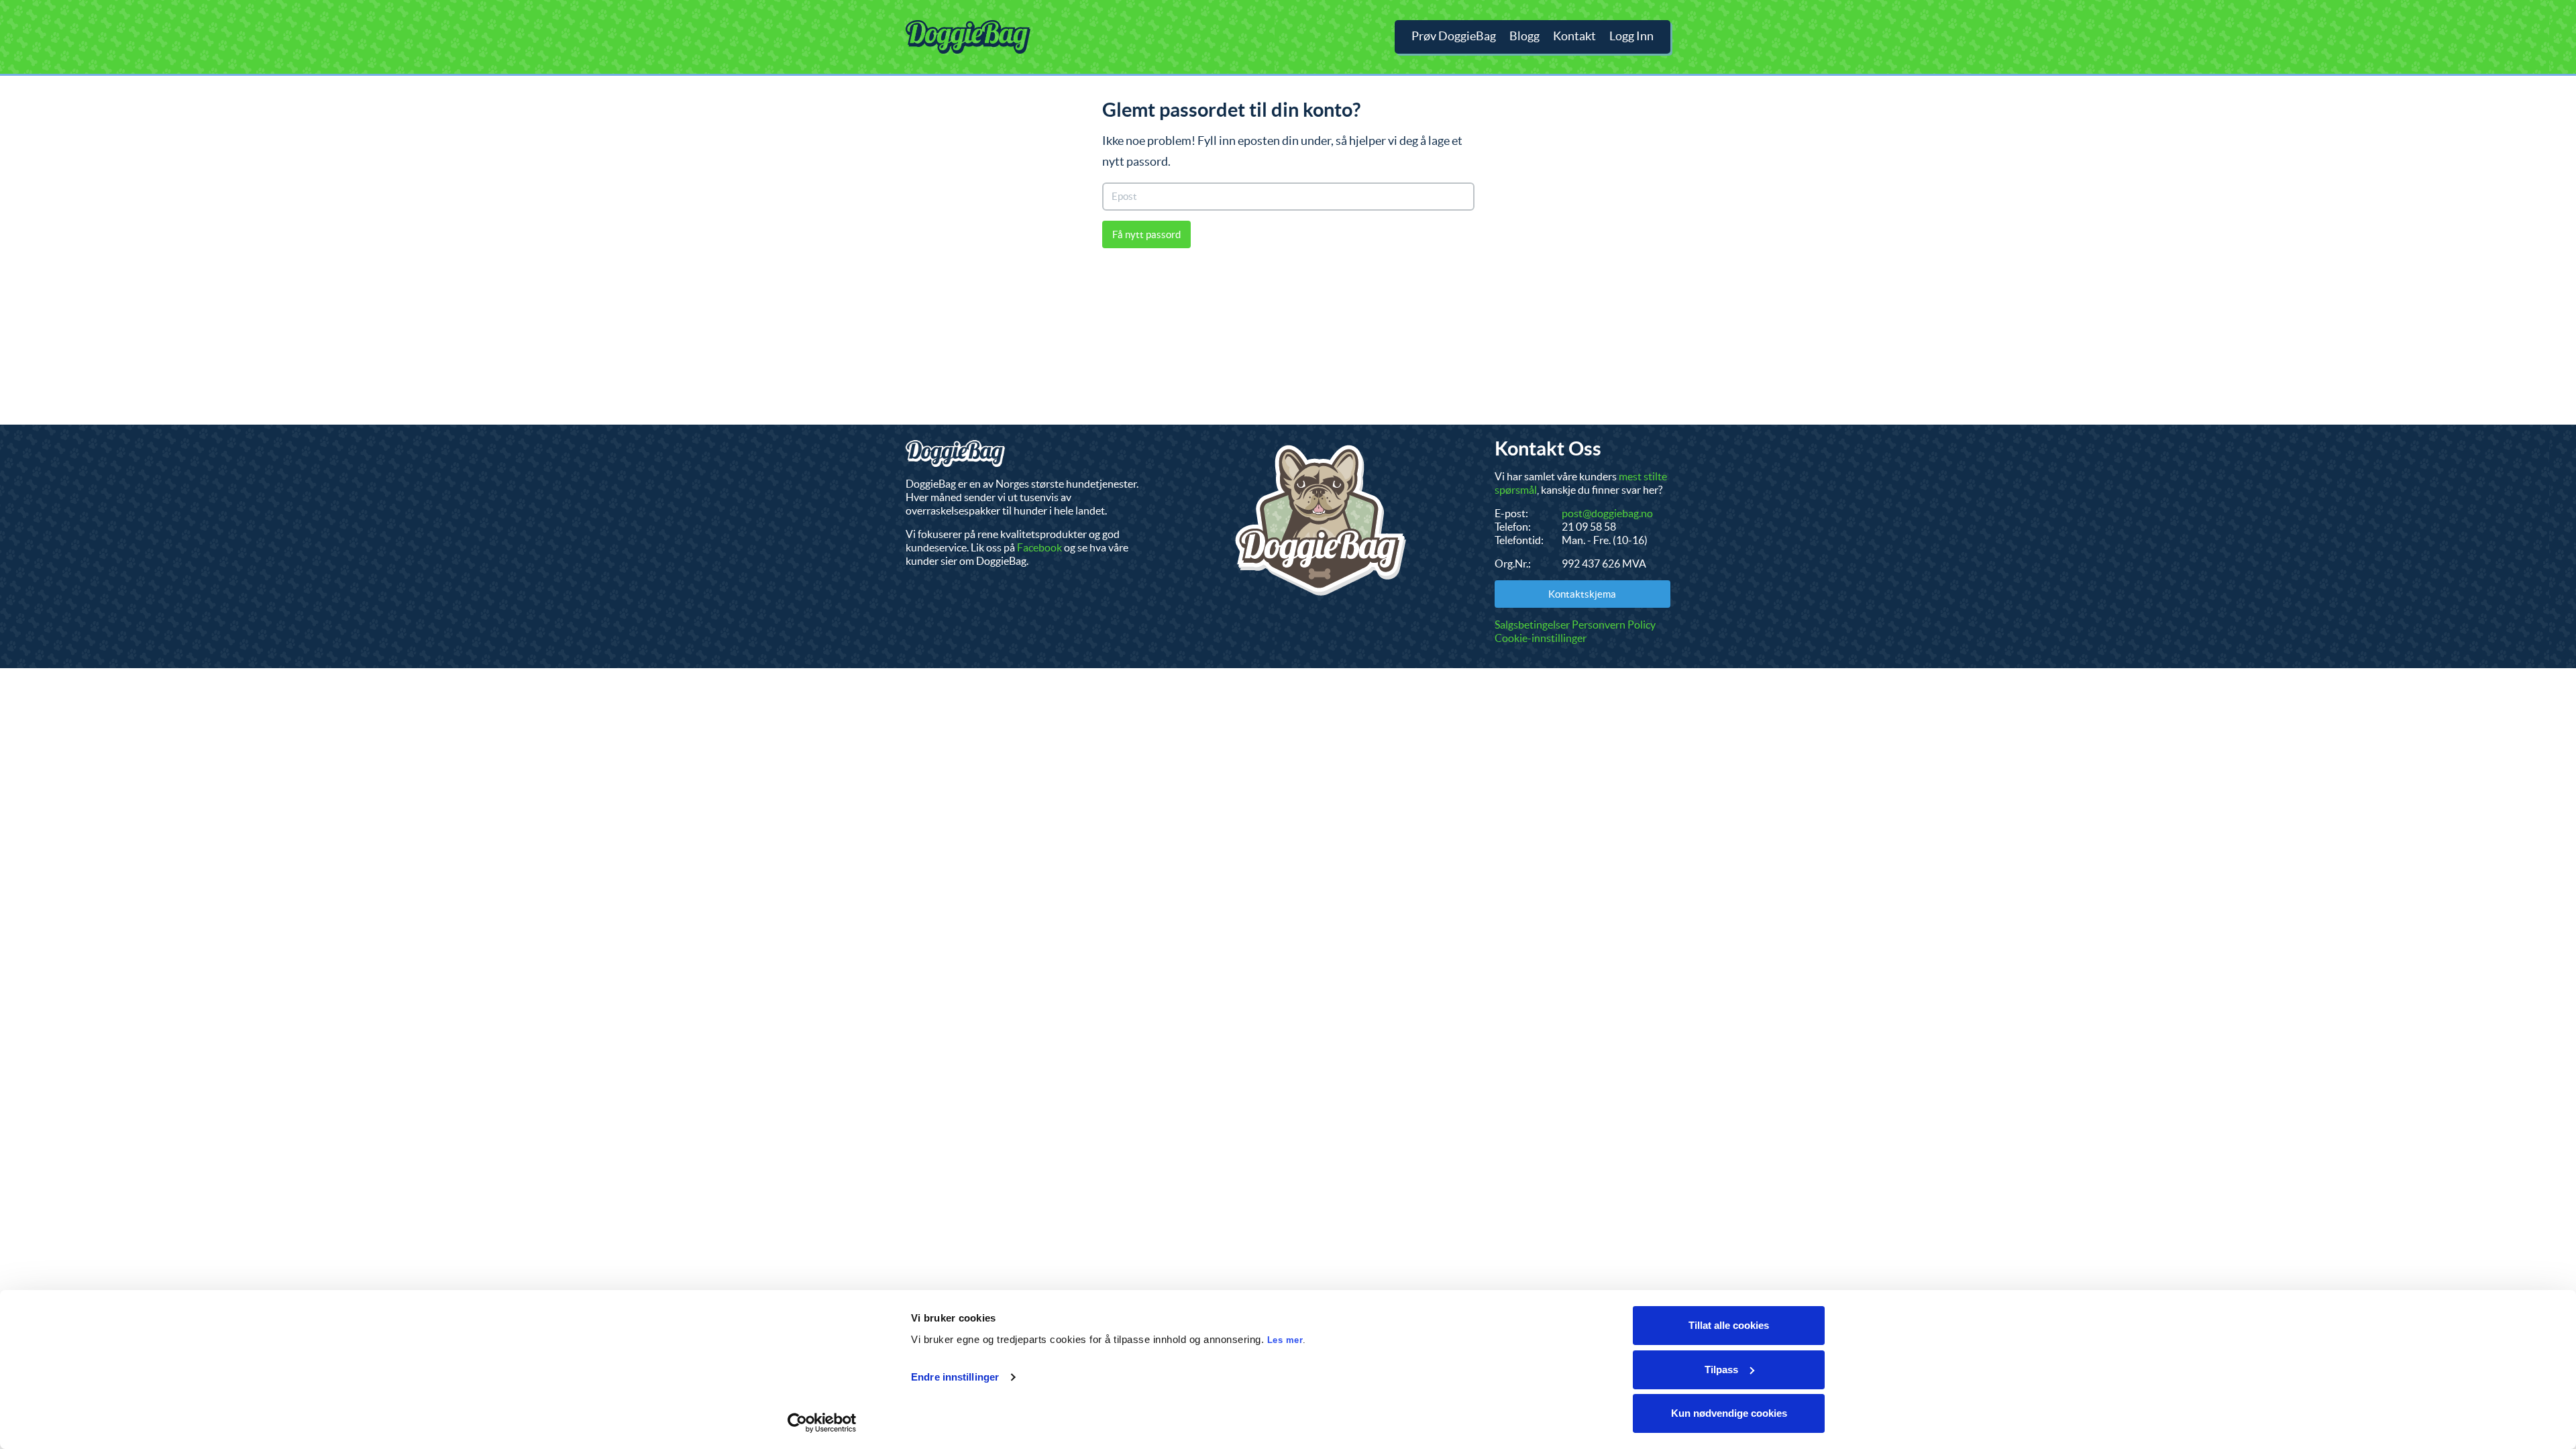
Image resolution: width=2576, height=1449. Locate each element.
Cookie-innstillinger (1541, 638)
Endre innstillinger (955, 1377)
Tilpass (1721, 1370)
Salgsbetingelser (1532, 625)
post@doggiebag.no (1607, 513)
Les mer (1285, 1340)
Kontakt (1574, 36)
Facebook (1039, 547)
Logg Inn (1631, 36)
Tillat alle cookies (1729, 1325)
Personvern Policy (1614, 625)
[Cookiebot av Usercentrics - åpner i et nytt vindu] (822, 1423)
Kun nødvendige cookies (1729, 1413)
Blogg (1524, 36)
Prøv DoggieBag (1454, 36)
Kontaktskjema (1582, 594)
